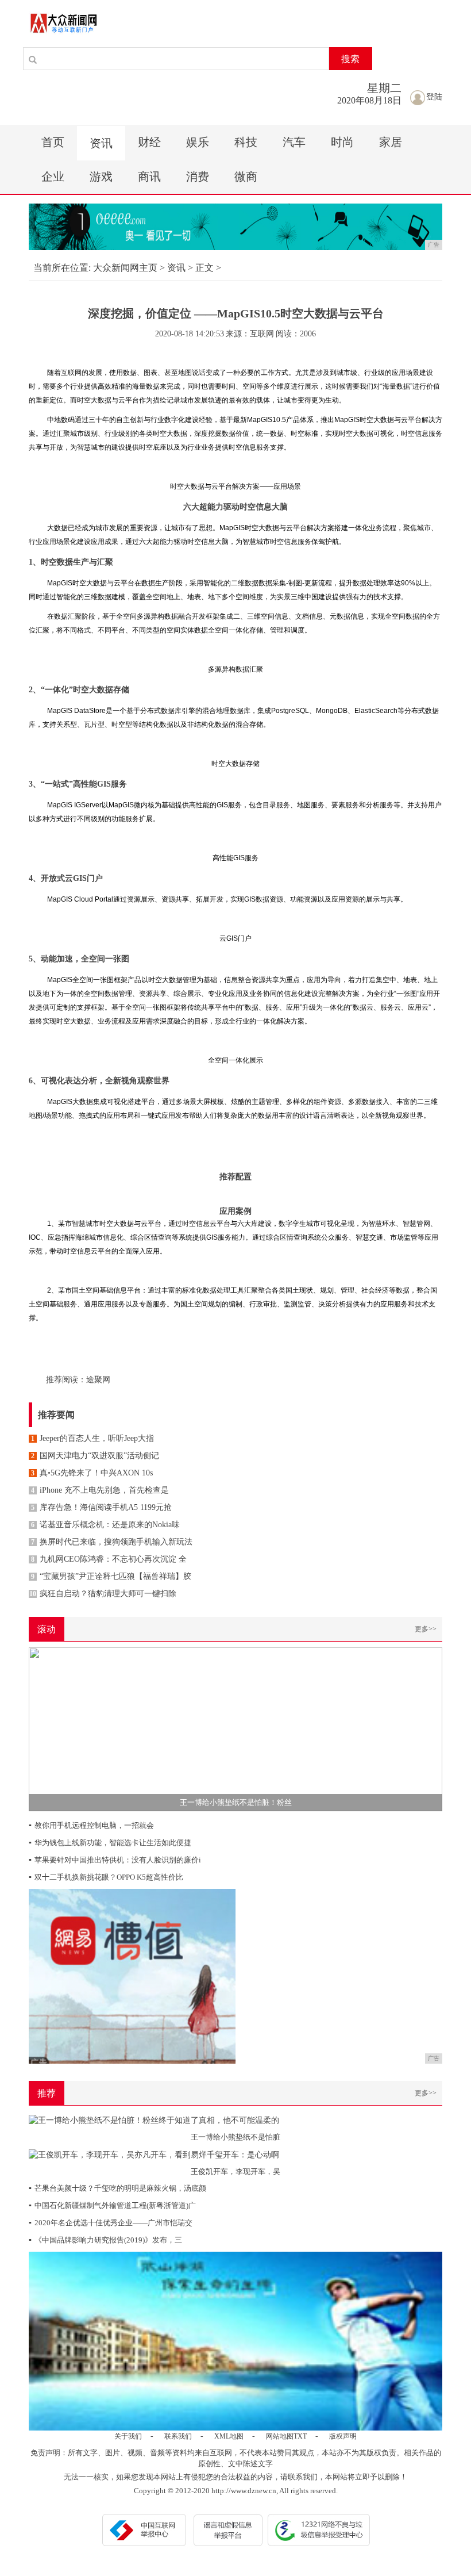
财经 (149, 142)
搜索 (350, 59)
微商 (246, 177)
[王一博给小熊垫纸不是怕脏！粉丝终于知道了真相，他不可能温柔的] (235, 1729)
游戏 (101, 177)
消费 (198, 177)
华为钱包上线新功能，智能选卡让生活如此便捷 (110, 1843)
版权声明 (343, 2436)
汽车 (294, 142)
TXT (300, 2436)
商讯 (149, 177)
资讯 (101, 143)
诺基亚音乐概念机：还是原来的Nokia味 (105, 1525)
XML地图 (229, 2436)
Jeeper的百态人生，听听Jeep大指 (92, 1438)
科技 (246, 142)
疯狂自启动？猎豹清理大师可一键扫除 (103, 1594)
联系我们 (178, 2436)
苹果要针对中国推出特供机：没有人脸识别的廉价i (115, 1860)
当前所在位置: (62, 268)
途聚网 (98, 1380)
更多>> (426, 1629)
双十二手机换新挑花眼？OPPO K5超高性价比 (106, 1877)
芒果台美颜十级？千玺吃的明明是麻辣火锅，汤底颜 (117, 2188)
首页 (53, 142)
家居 (391, 142)
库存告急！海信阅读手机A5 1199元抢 (101, 1507)
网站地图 (280, 2436)
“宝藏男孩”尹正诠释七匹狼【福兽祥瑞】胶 (111, 1576)
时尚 (342, 142)
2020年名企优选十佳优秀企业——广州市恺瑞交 (111, 2223)
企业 (53, 177)
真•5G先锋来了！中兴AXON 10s (92, 1473)
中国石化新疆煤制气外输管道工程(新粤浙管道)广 (112, 2205)
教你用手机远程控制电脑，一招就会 (91, 1825)
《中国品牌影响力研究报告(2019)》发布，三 (105, 2240)
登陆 (434, 97)
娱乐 (198, 142)
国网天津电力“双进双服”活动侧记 (95, 1456)
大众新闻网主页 (125, 268)
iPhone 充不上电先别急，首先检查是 (100, 1490)
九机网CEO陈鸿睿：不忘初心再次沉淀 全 (109, 1559)
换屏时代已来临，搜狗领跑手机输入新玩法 (112, 1542)
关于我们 (128, 2436)
